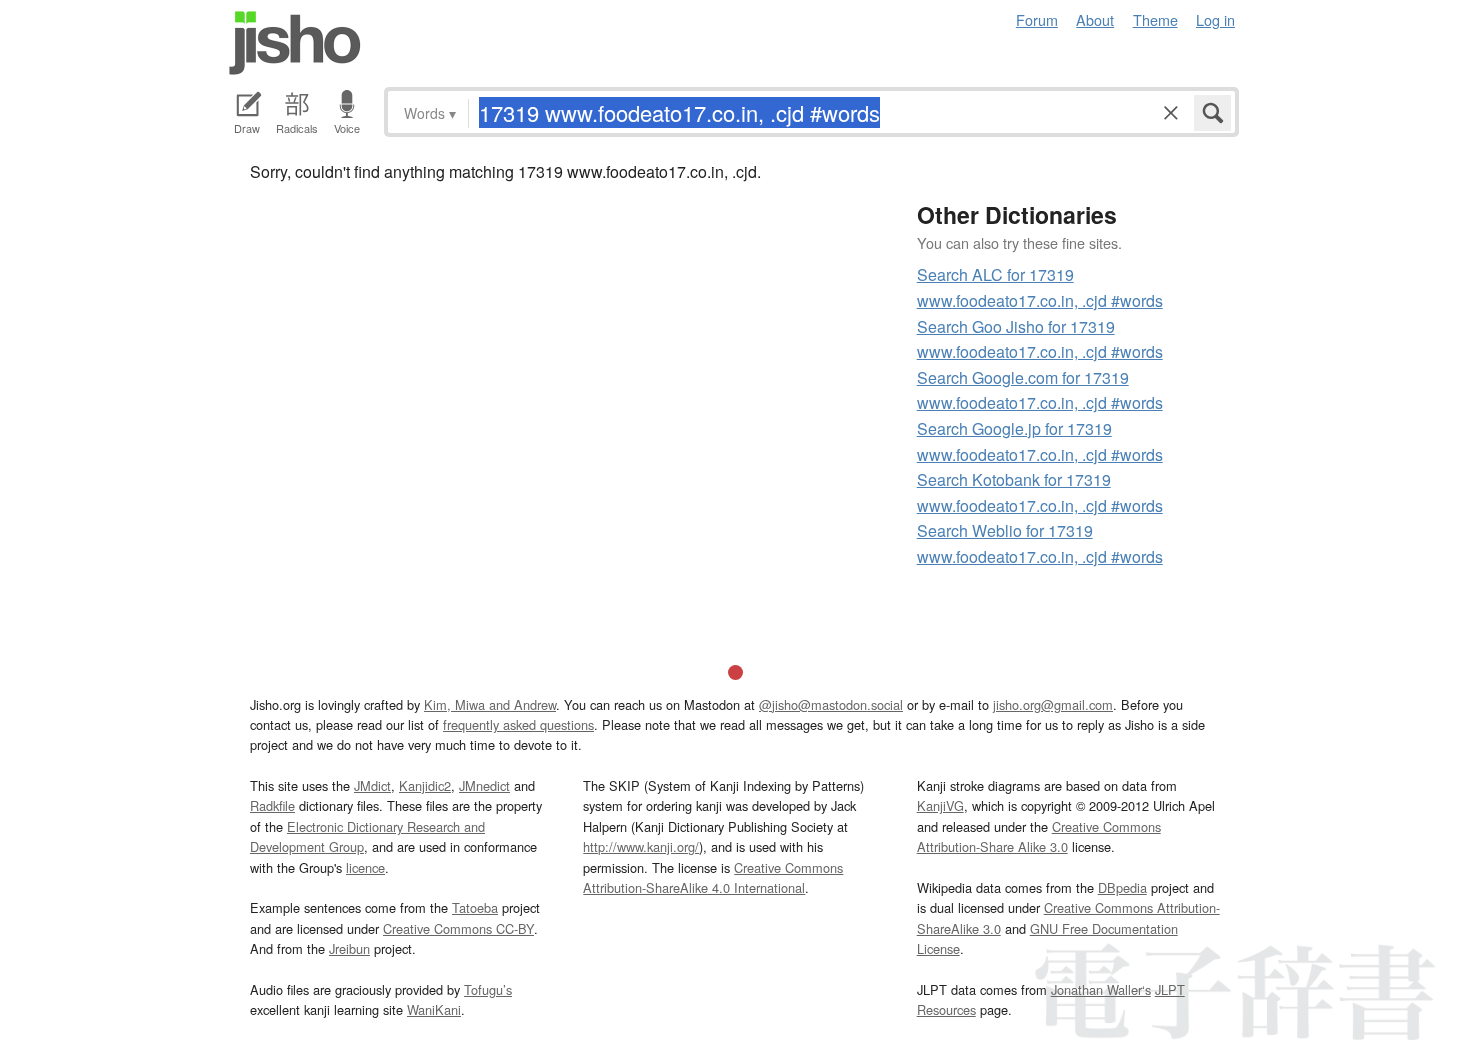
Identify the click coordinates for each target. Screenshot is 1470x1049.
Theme (1155, 19)
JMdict (372, 785)
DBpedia (1122, 887)
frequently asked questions (518, 724)
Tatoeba (475, 907)
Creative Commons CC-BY (458, 928)
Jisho (295, 43)
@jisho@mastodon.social (831, 704)
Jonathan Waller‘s (1101, 989)
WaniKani (434, 1009)
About (1095, 19)
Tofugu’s (488, 989)
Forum (1037, 19)
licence (365, 867)
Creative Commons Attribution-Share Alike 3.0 (1039, 836)
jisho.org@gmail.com (1053, 704)
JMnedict (484, 785)
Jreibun (349, 948)
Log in (1215, 19)
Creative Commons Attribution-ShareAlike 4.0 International (713, 877)
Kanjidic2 (425, 785)
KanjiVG (940, 805)
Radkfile (272, 805)
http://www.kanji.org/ (641, 846)
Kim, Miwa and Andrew (490, 704)
